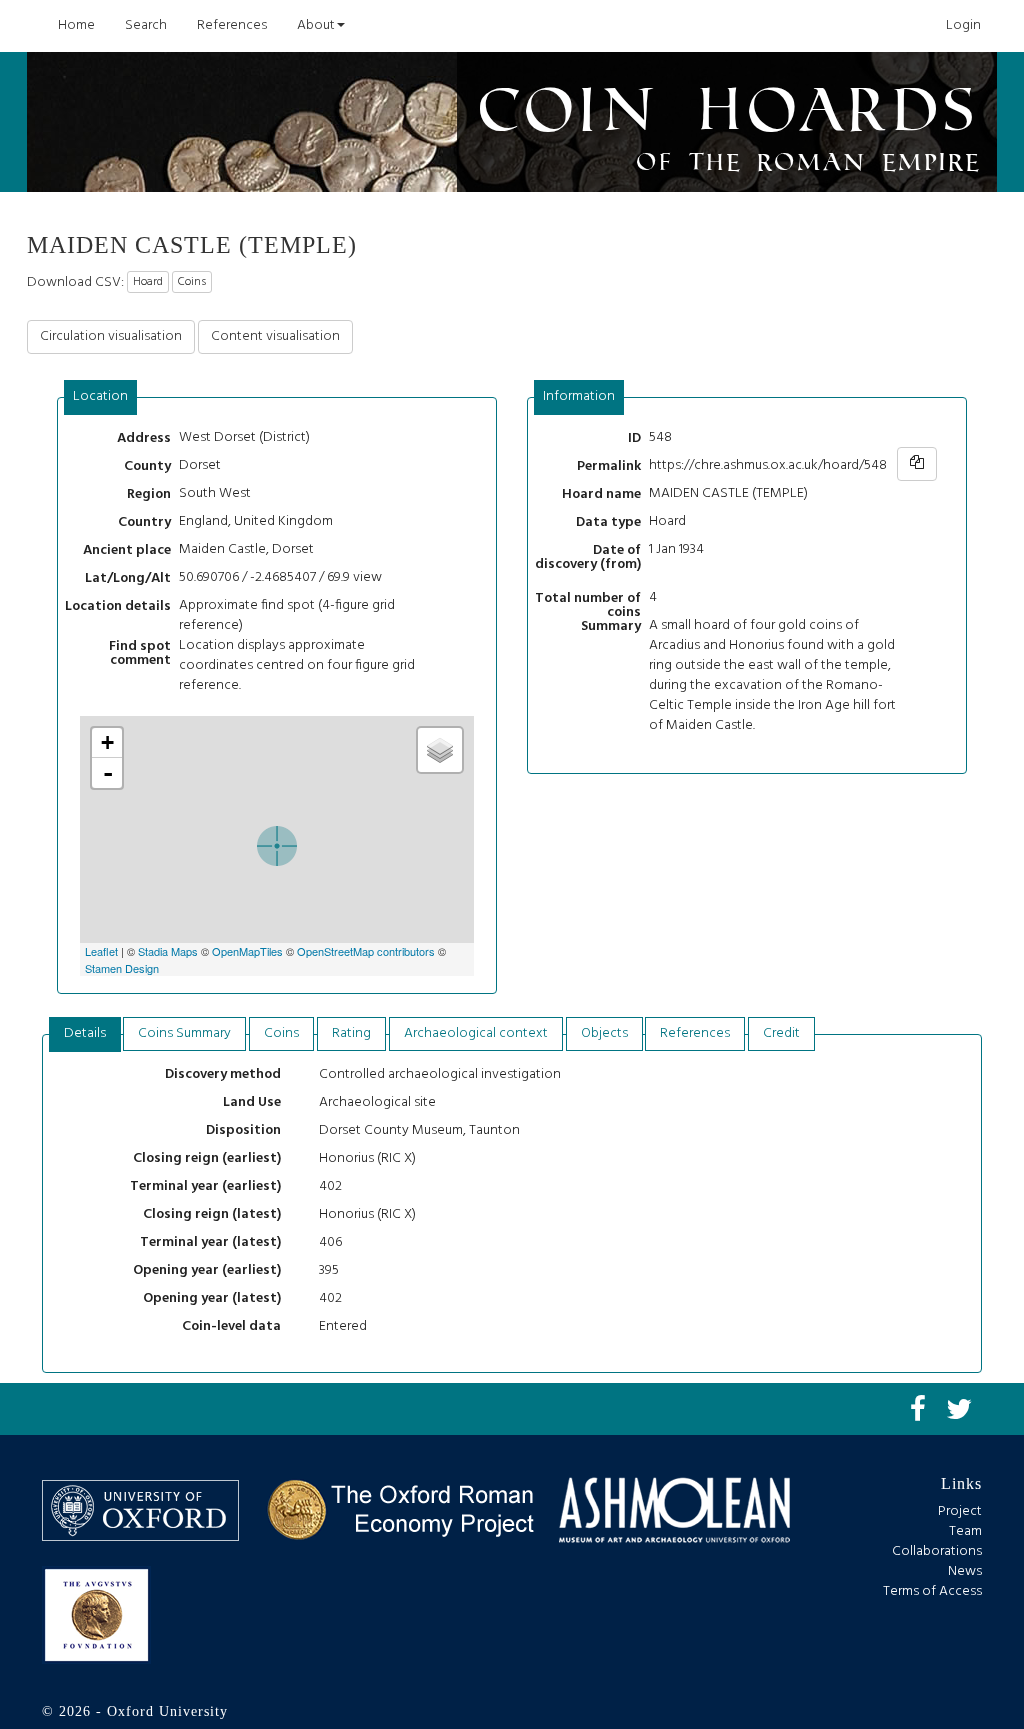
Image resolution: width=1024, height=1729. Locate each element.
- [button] (108, 773)
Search (146, 25)
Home (76, 25)
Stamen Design (122, 968)
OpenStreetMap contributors (366, 951)
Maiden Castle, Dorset (246, 549)
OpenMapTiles (247, 951)
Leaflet (101, 951)
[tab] (101, 397)
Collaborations (937, 1551)
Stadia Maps (168, 951)
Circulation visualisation (111, 336)
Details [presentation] (85, 1033)
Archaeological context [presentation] (476, 1033)
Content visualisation (275, 336)
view (367, 577)
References (232, 25)
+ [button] (107, 742)
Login (963, 25)
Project (960, 1511)
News (965, 1571)
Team (965, 1531)
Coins (192, 282)
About (316, 25)
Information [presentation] (579, 396)
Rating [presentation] (351, 1033)
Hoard (148, 282)
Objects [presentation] (604, 1033)
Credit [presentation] (781, 1033)
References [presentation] (695, 1033)
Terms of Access (932, 1591)
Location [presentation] (100, 396)
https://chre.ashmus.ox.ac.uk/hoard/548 (768, 465)
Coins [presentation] (281, 1033)
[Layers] (440, 750)
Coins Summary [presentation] (184, 1033)
